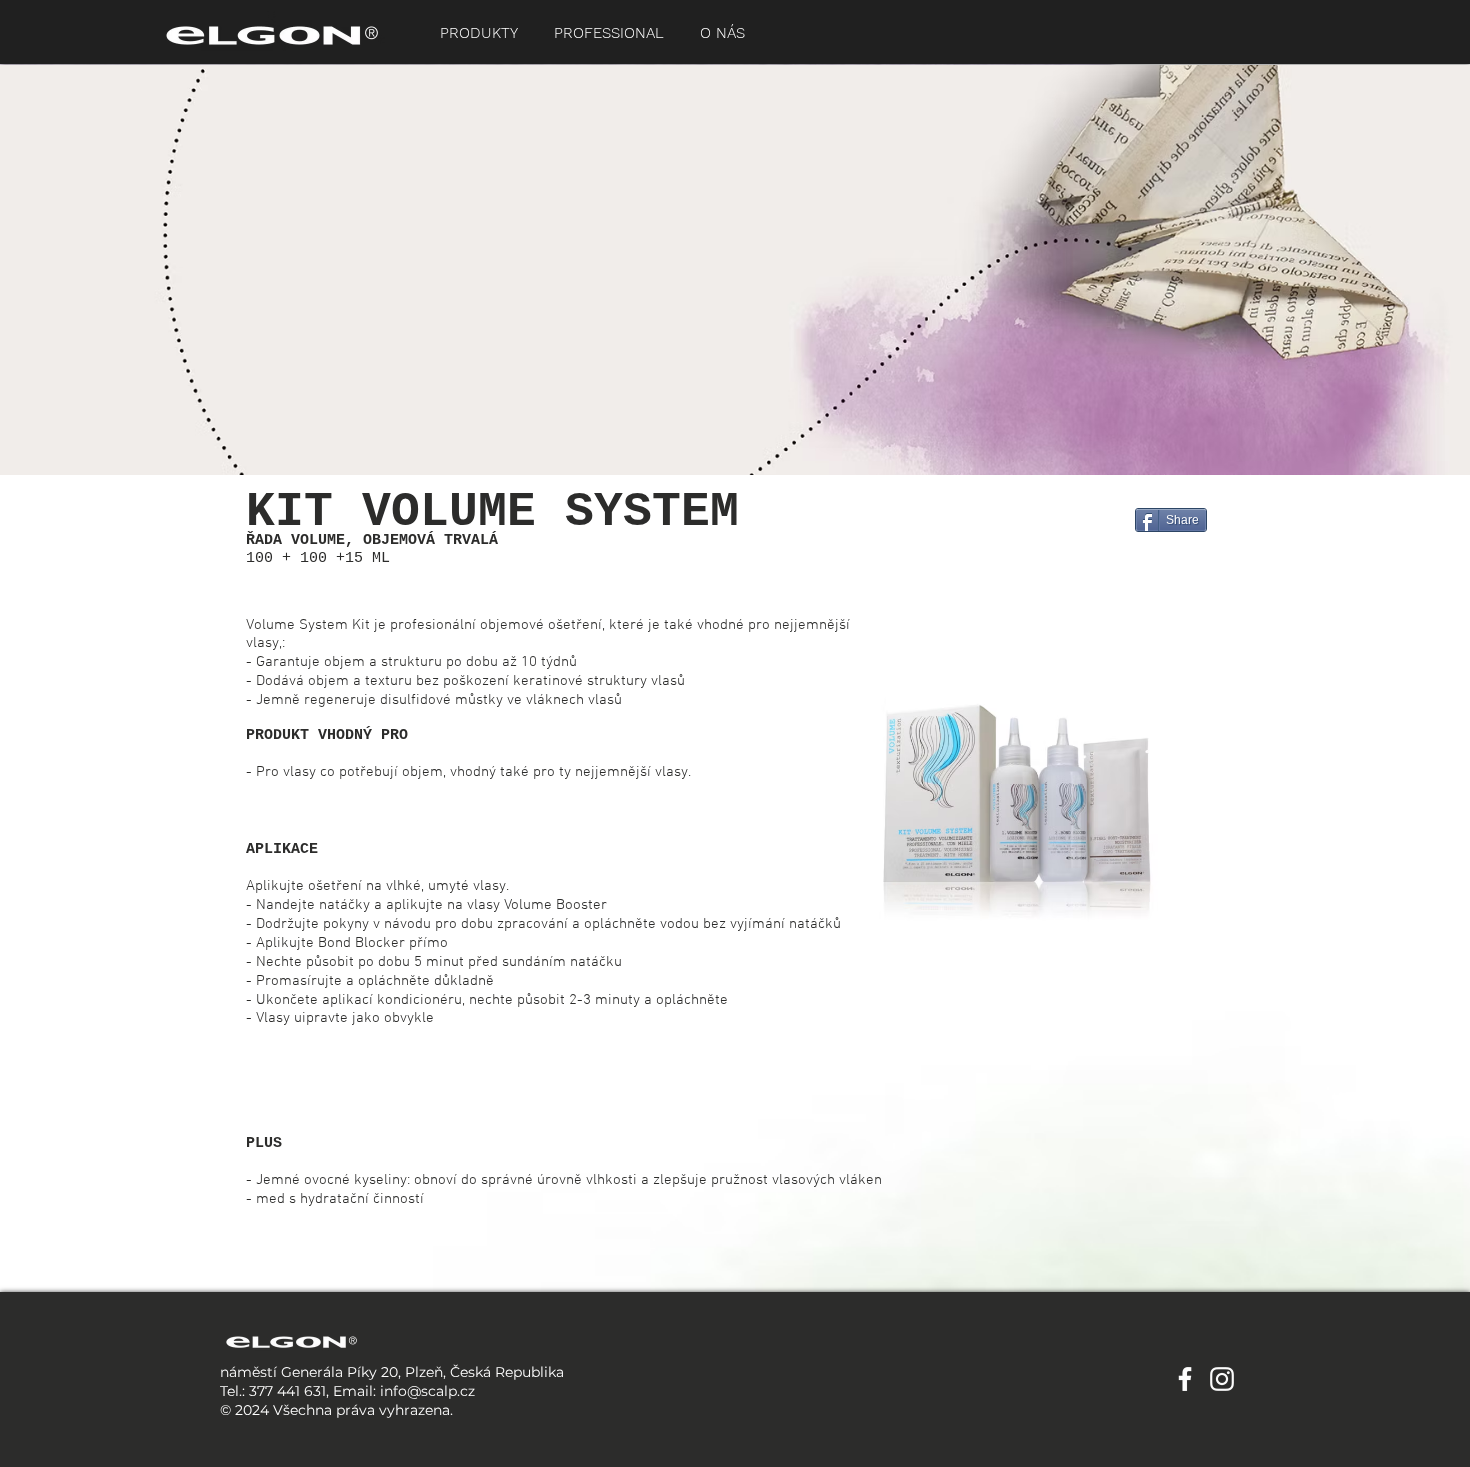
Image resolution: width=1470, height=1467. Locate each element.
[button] (479, 33)
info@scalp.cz (427, 1391)
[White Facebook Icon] (1185, 1379)
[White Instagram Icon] (1222, 1379)
